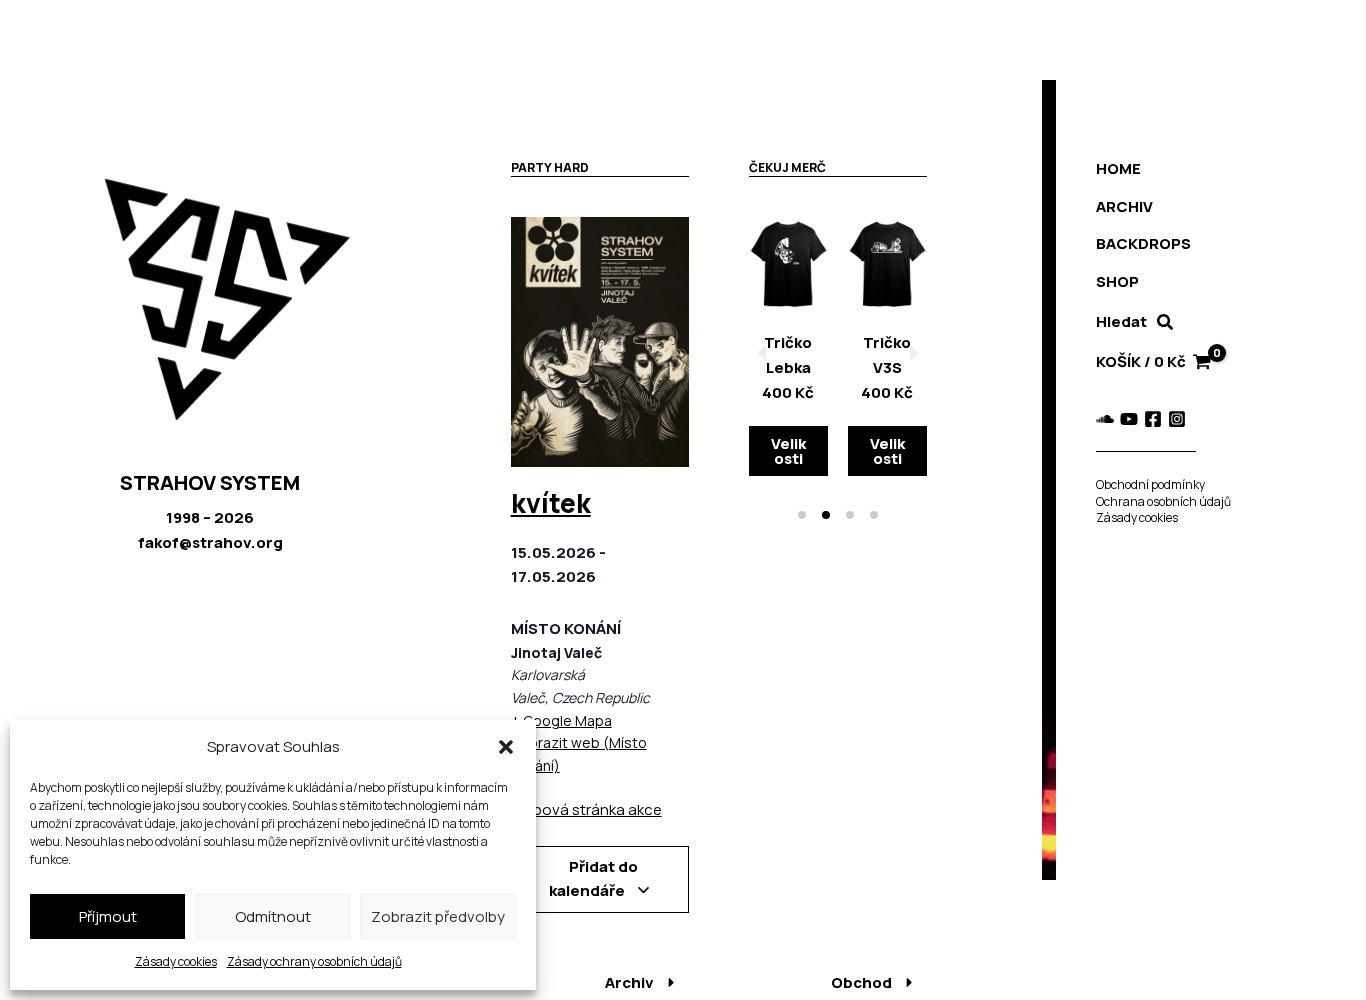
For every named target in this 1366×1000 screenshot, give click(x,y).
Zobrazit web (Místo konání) (579, 754)
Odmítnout (273, 916)
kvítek (551, 503)
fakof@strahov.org (210, 542)
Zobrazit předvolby (438, 916)
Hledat (1121, 321)
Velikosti (788, 451)
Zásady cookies (176, 961)
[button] (506, 747)
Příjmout (108, 916)
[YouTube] (1129, 419)
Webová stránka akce (586, 809)
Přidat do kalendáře (594, 878)
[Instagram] (1177, 419)
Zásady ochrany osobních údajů (314, 961)
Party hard (550, 167)
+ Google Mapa (561, 720)
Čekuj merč (787, 167)
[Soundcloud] (1105, 419)
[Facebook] (1153, 419)
